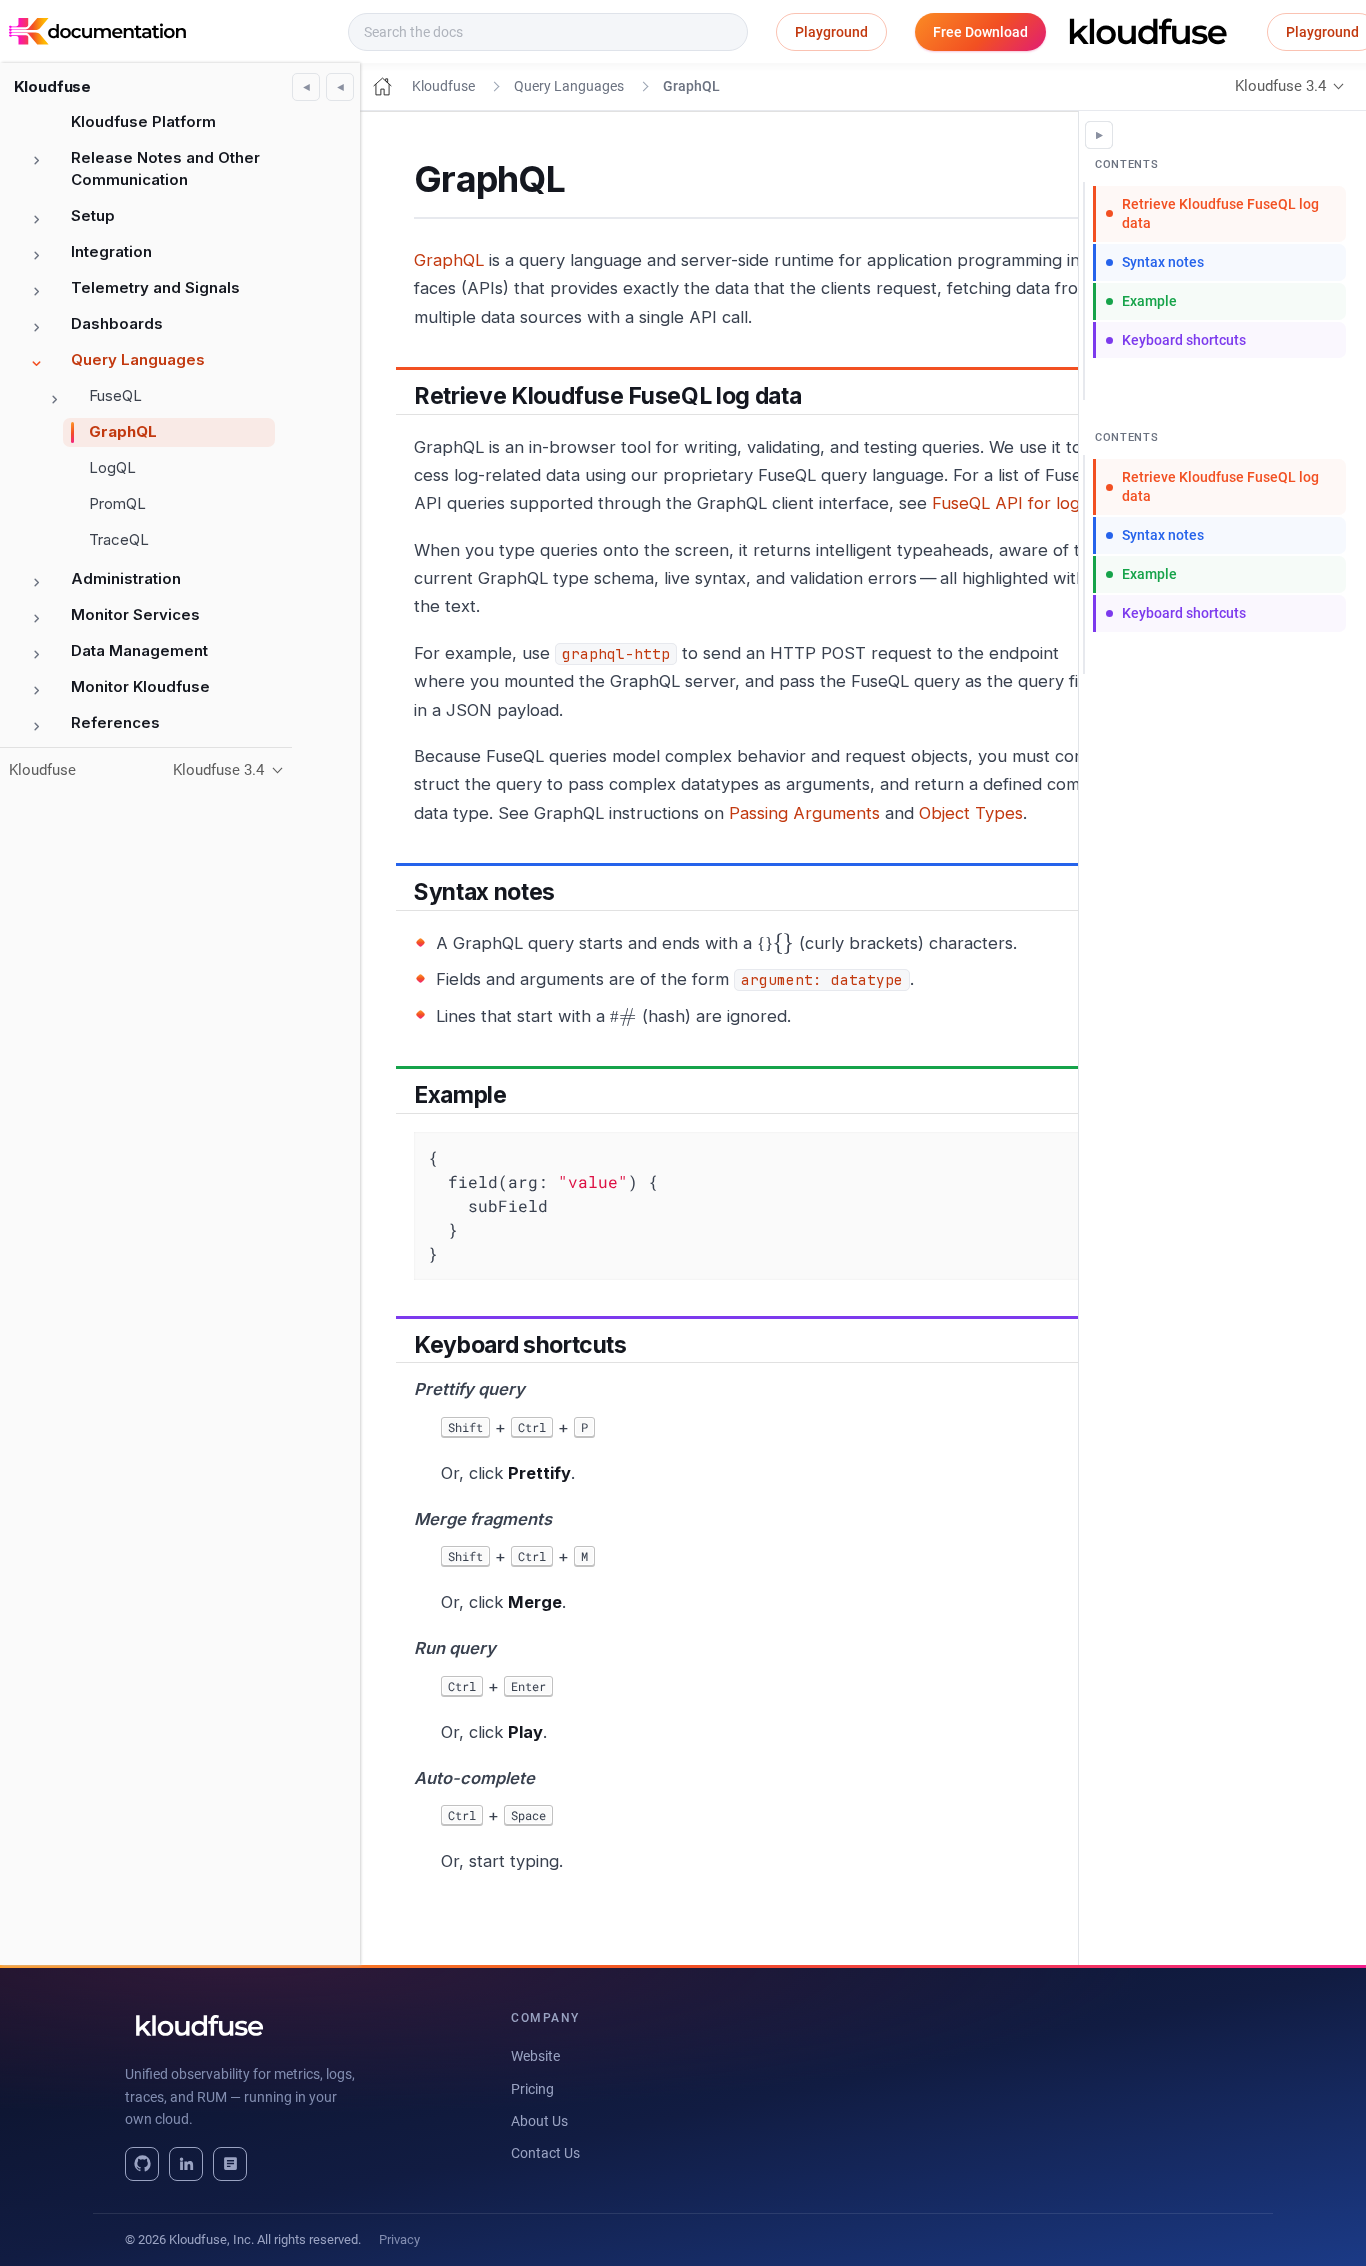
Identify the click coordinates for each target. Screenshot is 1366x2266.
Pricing (532, 2089)
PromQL (117, 503)
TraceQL (119, 539)
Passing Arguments (804, 813)
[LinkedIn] (186, 2164)
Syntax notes (1163, 262)
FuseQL (115, 395)
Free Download (980, 32)
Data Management (139, 650)
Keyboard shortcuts (1184, 340)
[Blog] (230, 2164)
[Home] (382, 86)
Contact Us (545, 2153)
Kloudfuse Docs (265, 32)
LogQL (112, 467)
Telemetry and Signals (155, 287)
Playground (831, 32)
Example (1149, 301)
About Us (539, 2121)
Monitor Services (135, 614)
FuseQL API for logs (1010, 503)
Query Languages (138, 359)
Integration (111, 251)
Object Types (971, 813)
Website (535, 2056)
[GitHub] (142, 2164)
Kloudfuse (53, 86)
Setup (93, 215)
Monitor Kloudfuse (140, 686)
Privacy (399, 2239)
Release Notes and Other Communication (165, 169)
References (115, 722)
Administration (126, 578)
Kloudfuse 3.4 (1280, 86)
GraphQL (123, 431)
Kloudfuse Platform (143, 121)
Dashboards (117, 323)
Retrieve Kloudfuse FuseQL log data (1220, 213)
